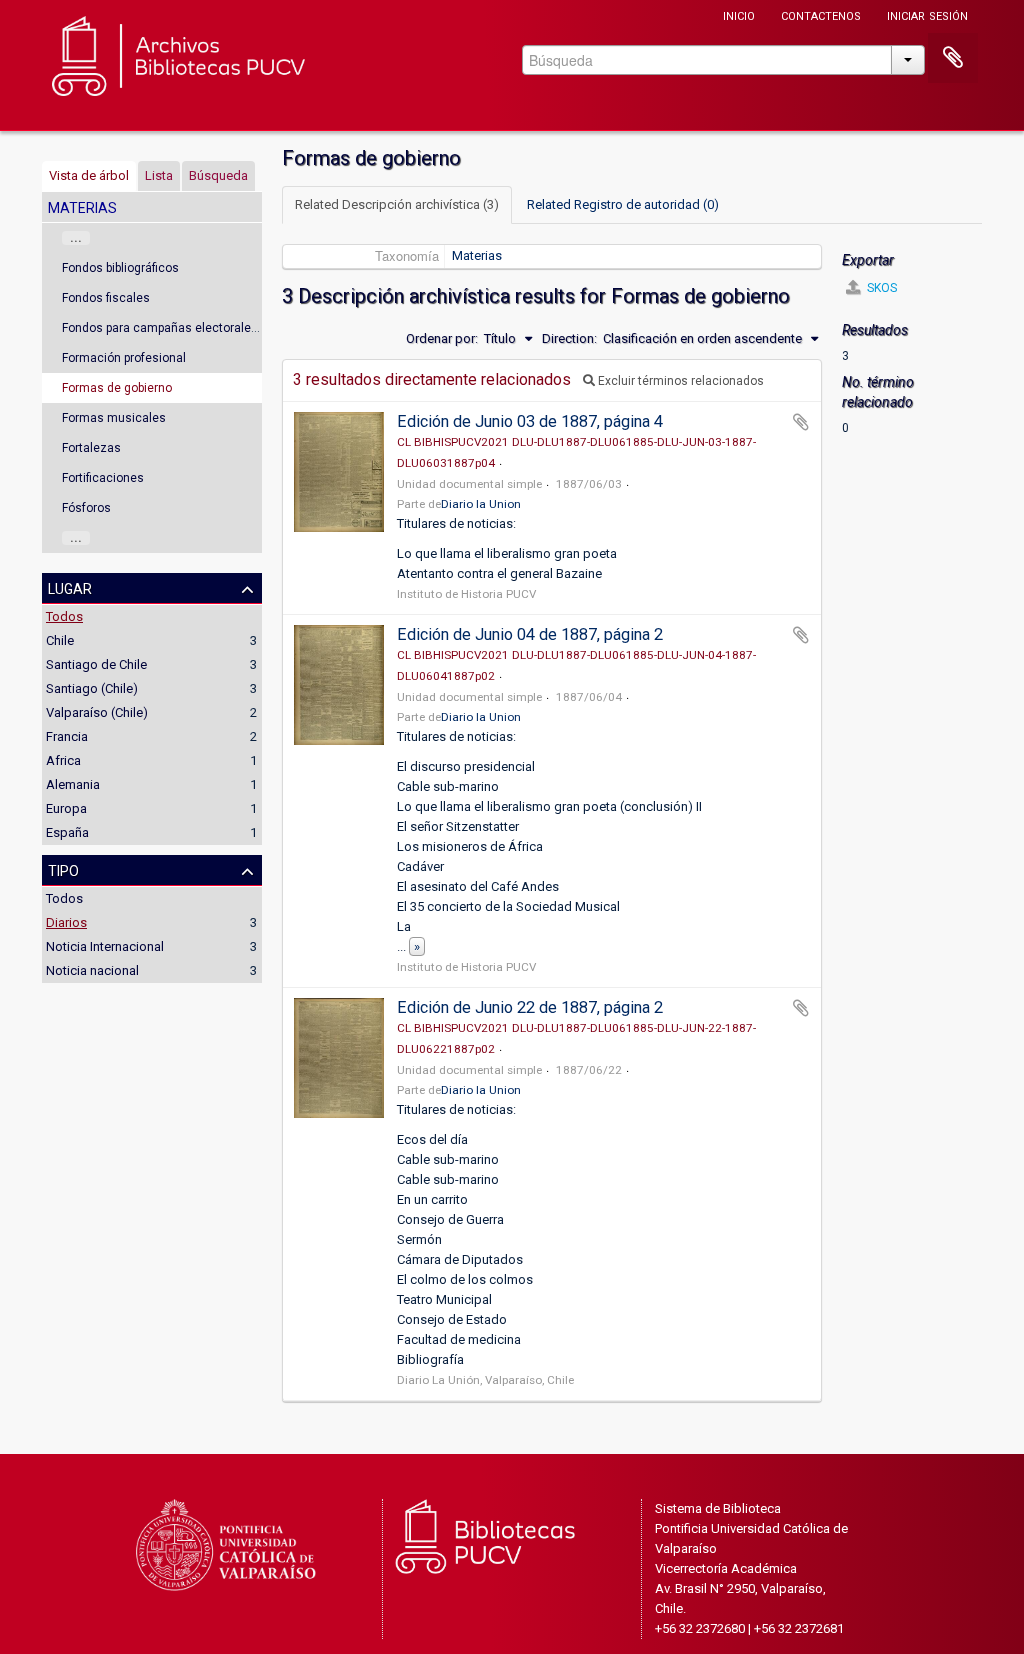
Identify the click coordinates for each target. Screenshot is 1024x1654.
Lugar (70, 587)
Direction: (569, 338)
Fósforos (86, 508)
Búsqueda (218, 175)
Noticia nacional (92, 970)
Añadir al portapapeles (801, 422)
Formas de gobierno (117, 388)
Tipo (63, 869)
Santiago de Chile (96, 664)
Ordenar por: (442, 338)
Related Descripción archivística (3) (397, 204)
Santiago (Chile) (92, 688)
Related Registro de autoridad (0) (623, 204)
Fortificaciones (103, 478)
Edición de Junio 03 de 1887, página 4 (530, 421)
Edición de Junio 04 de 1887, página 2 (530, 634)
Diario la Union (481, 504)
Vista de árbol (89, 175)
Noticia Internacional (105, 946)
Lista (159, 175)
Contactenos (821, 14)
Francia (67, 736)
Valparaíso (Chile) (97, 712)
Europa (66, 808)
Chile (60, 640)
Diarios (66, 922)
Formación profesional (124, 358)
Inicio (739, 14)
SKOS (880, 288)
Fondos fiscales (106, 298)
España (67, 832)
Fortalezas (91, 448)
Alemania (73, 784)
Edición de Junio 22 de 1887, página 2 (530, 1007)
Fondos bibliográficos (120, 268)
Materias (477, 255)
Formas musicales (114, 418)
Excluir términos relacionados (679, 381)
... (76, 238)
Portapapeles (953, 58)
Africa (63, 760)
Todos (64, 616)
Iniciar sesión (927, 14)
